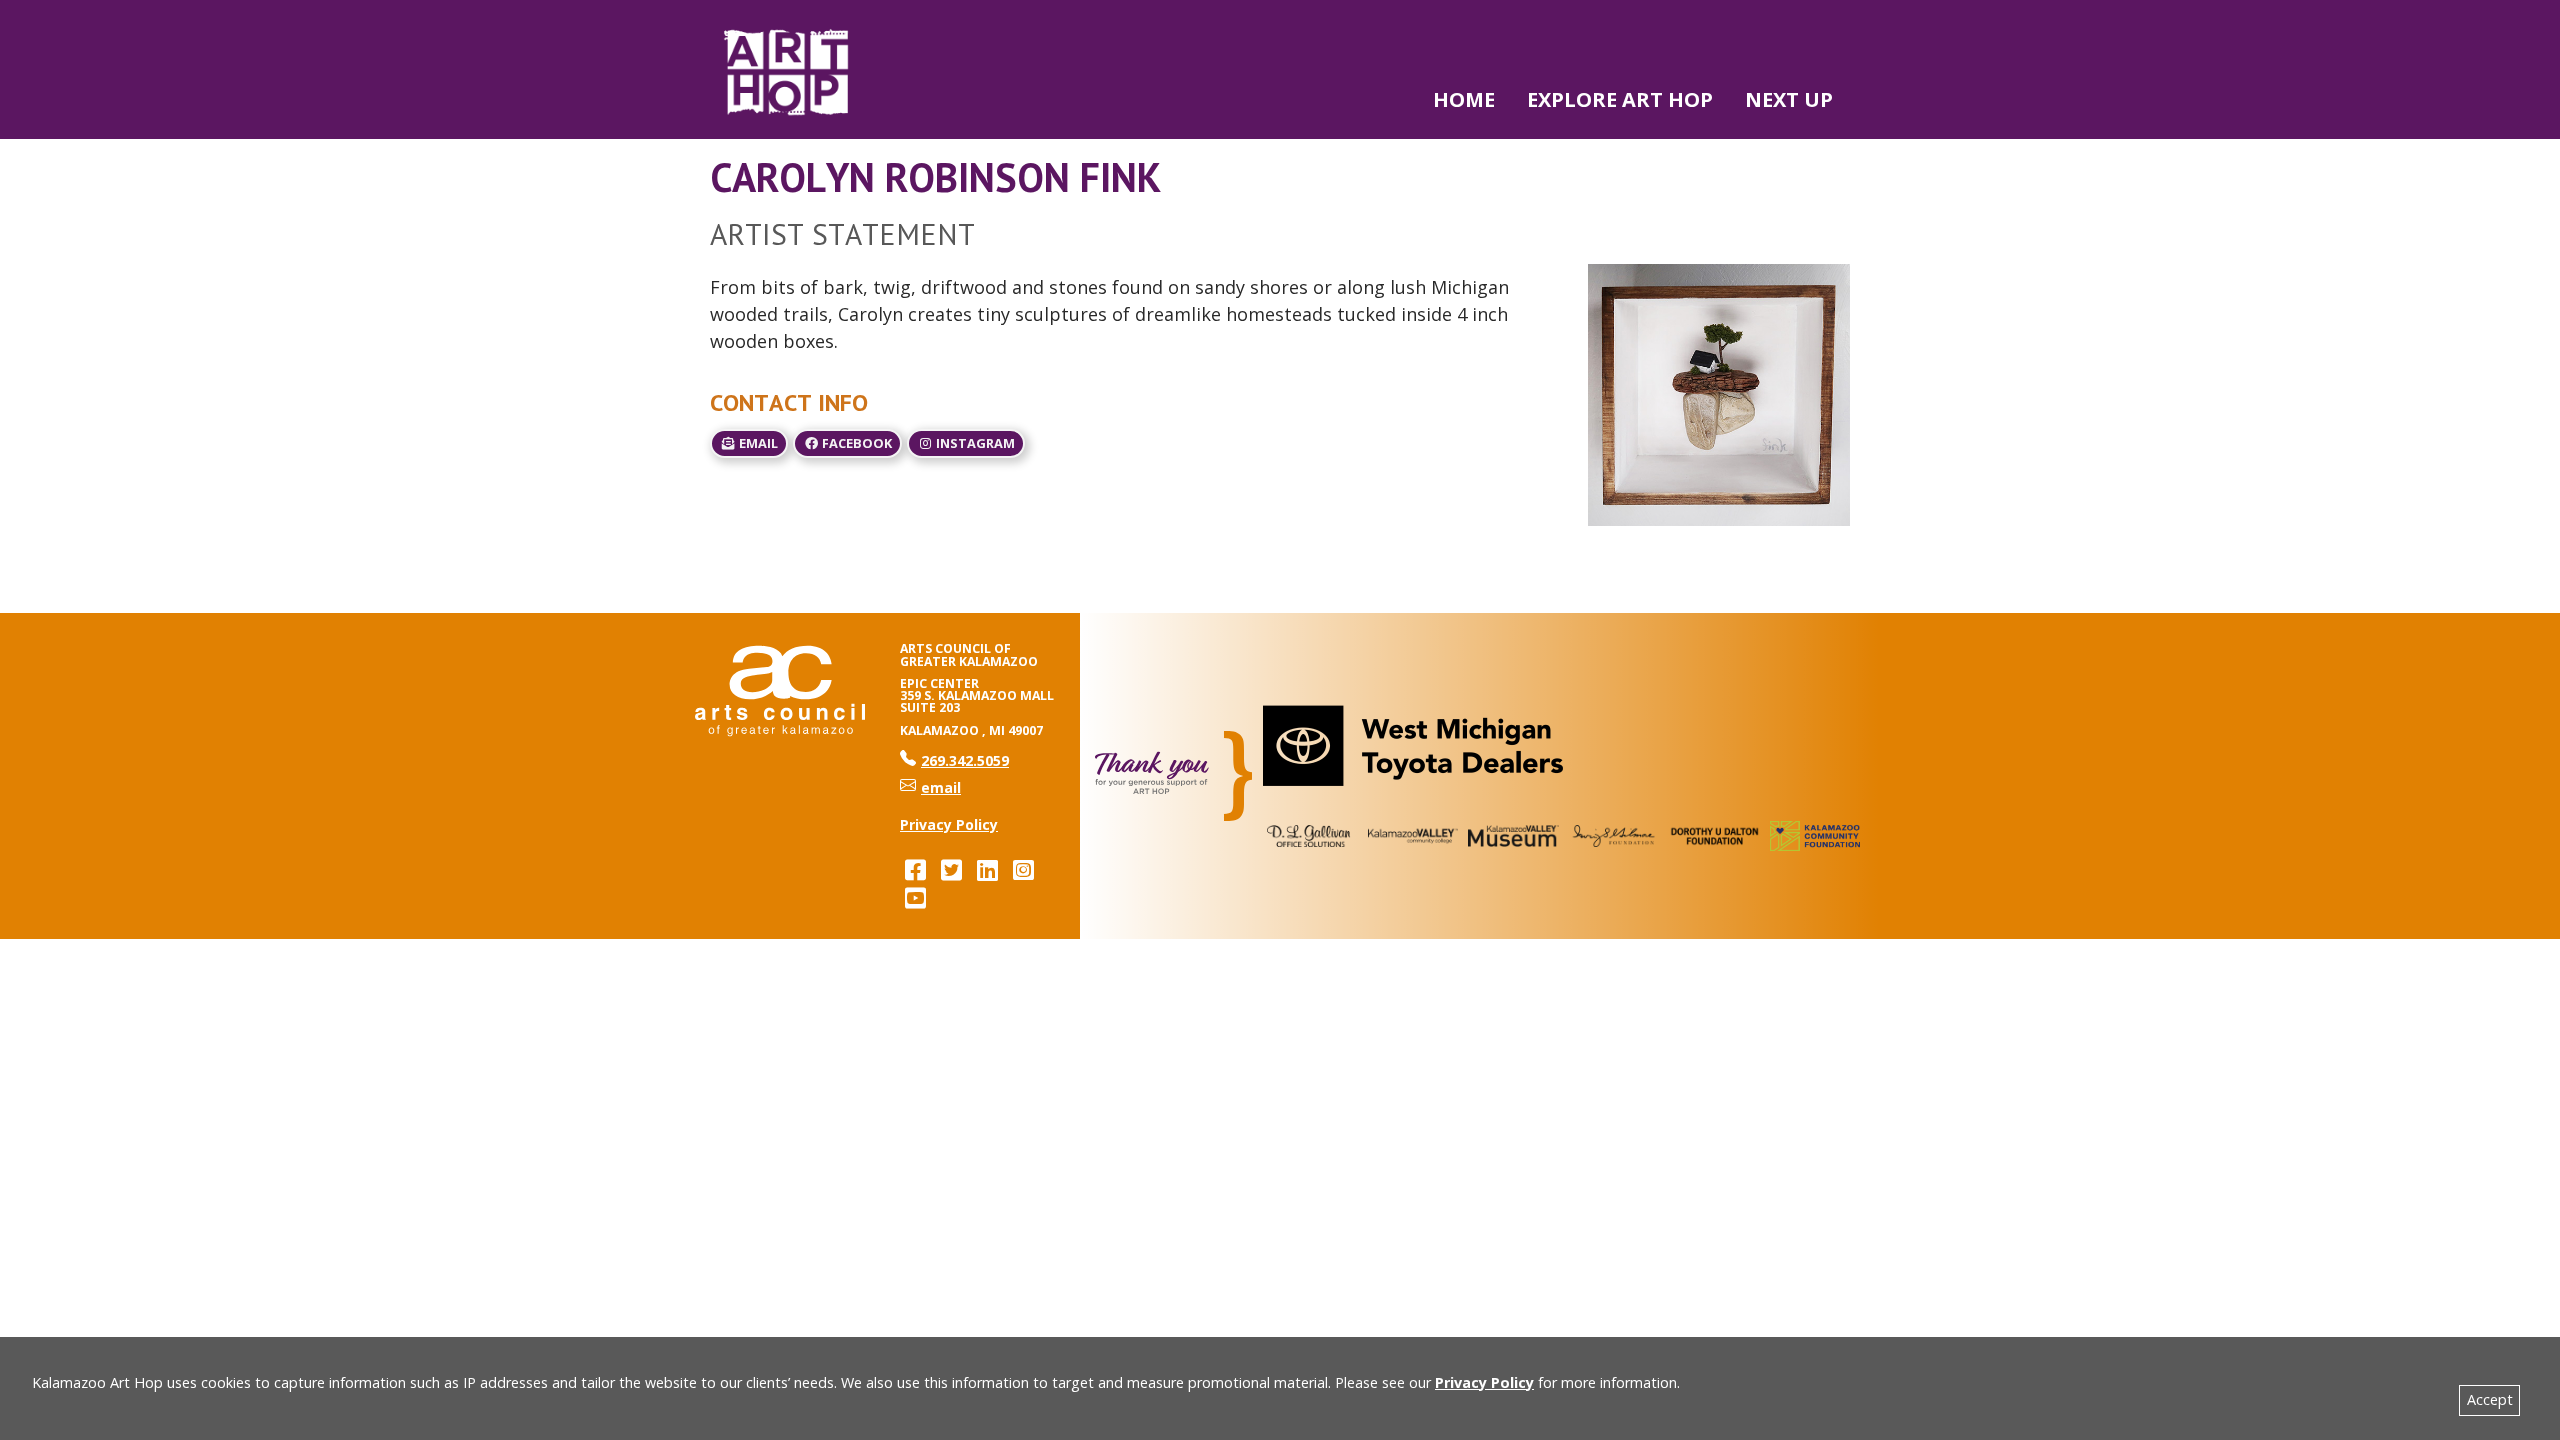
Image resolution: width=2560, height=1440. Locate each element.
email (757, 443)
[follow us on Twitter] (951, 869)
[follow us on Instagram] (1023, 869)
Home (1464, 99)
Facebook (855, 443)
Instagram (974, 443)
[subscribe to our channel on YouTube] (915, 897)
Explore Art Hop (1620, 99)
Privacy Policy (1484, 1382)
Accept (2490, 1399)
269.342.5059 (954, 760)
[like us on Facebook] (915, 869)
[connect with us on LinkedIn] (987, 869)
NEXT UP (1789, 99)
